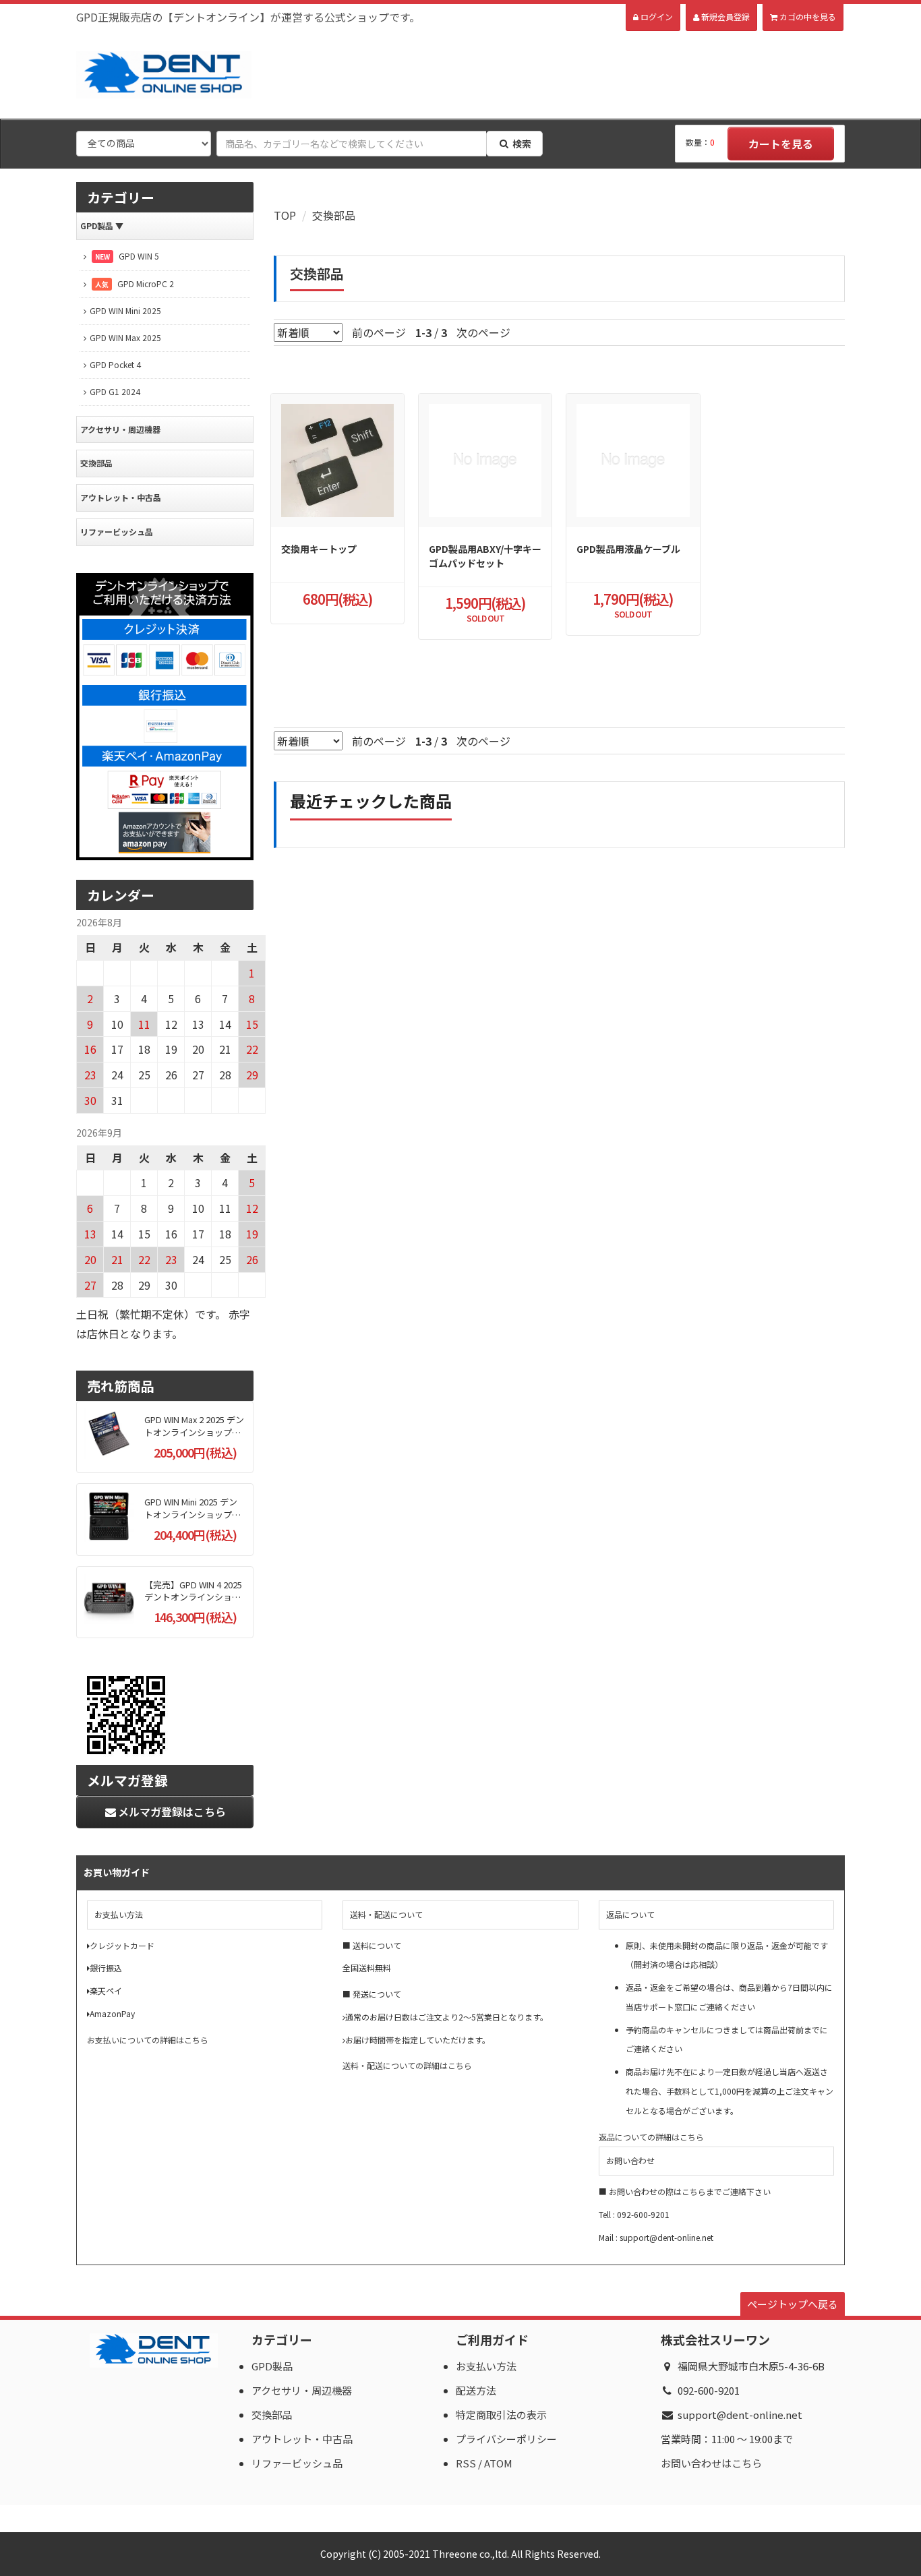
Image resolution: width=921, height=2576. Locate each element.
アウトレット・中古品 (121, 497)
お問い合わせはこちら (711, 2463)
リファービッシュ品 (117, 532)
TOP (285, 215)
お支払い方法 (486, 2366)
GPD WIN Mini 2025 (125, 310)
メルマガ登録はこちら (172, 1811)
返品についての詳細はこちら (651, 2137)
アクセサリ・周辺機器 (120, 429)
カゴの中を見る (807, 17)
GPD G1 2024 (115, 391)
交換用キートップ (319, 549)
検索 (522, 144)
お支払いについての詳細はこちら (148, 2040)
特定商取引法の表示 (501, 2415)
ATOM (498, 2463)
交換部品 (334, 215)
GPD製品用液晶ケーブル (628, 549)
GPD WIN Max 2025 (125, 337)
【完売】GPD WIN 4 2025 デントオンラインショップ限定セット (193, 1597)
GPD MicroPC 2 (135, 283)
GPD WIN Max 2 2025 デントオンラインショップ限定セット (194, 1432)
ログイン (656, 17)
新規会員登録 (724, 17)
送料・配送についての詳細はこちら (407, 2065)
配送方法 (476, 2390)
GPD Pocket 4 (115, 364)
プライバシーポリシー (506, 2439)
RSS (466, 2463)
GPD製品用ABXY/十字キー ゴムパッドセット (485, 556)
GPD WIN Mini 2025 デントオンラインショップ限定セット (192, 1514)
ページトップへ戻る (793, 2304)
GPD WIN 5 (127, 256)
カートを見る (781, 144)
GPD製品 (102, 226)
